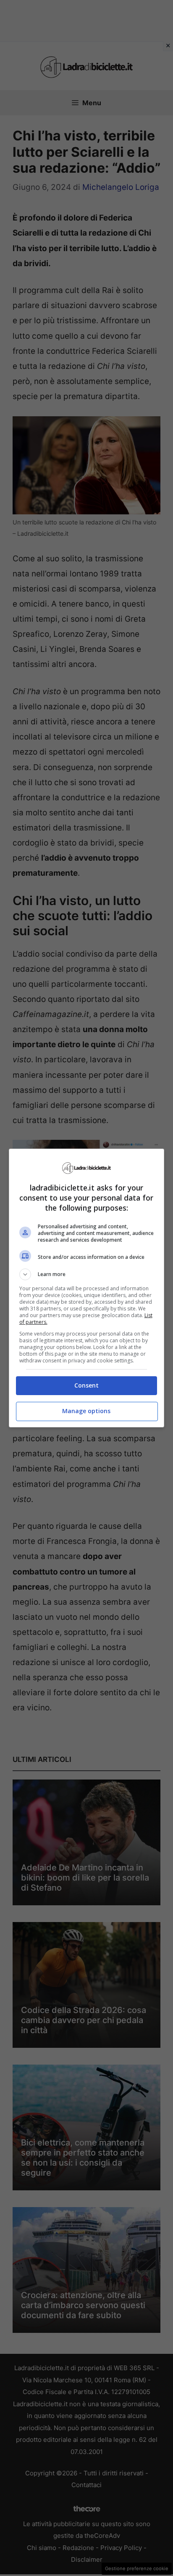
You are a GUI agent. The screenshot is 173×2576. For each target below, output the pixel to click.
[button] (87, 1274)
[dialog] (87, 1288)
